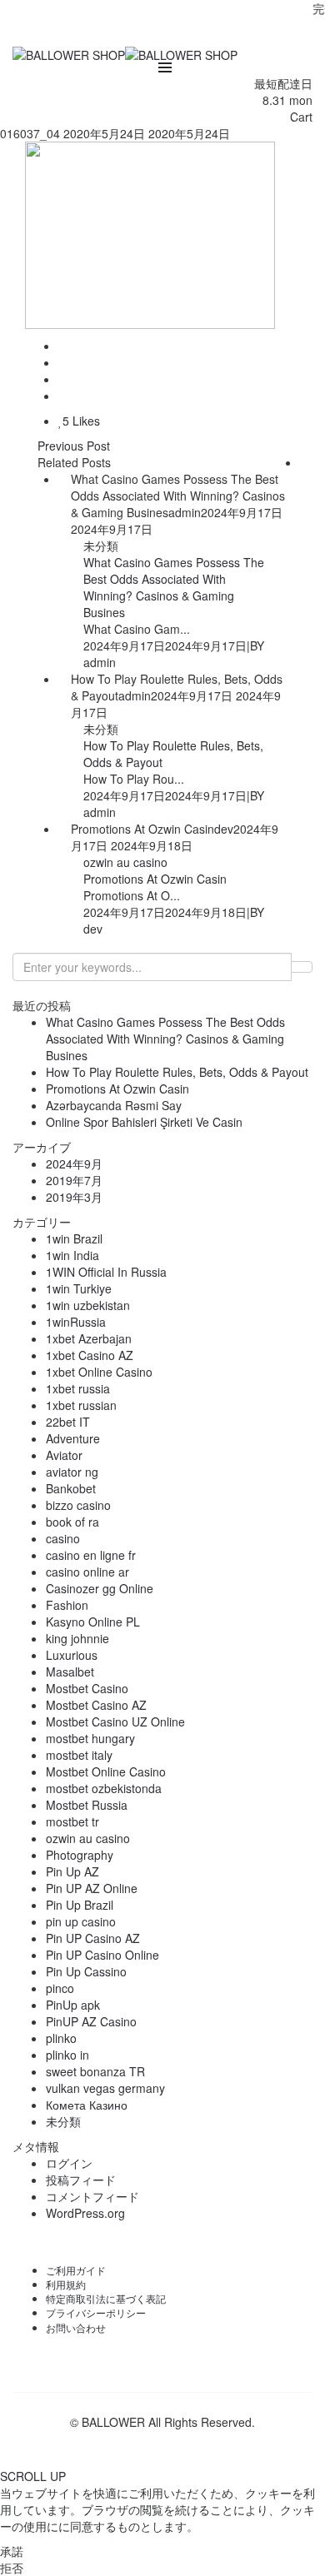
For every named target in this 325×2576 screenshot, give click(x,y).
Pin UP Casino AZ (93, 1938)
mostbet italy (79, 1755)
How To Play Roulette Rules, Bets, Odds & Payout (177, 1072)
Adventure (73, 1438)
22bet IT (68, 1422)
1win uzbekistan (88, 1305)
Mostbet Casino (87, 1688)
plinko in (67, 2055)
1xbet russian (81, 1405)
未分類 (101, 546)
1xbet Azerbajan (89, 1338)
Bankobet (71, 1488)
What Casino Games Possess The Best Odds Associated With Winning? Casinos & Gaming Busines (174, 587)
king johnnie (77, 1638)
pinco (60, 1988)
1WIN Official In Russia (106, 1272)
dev (224, 829)
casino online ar (87, 1572)
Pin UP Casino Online (102, 1955)
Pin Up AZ (72, 1871)
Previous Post (74, 446)
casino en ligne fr (91, 1555)
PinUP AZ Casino (91, 2021)
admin (185, 512)
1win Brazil (74, 1238)
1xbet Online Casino (99, 1372)
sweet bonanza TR (95, 2071)
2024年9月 (74, 1163)
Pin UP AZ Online (92, 1888)
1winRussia (76, 1322)
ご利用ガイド (76, 2270)
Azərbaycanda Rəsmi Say (114, 1105)
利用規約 (66, 2284)
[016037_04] (63, 346)
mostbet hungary (90, 1738)
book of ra (72, 1522)
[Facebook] (132, 32)
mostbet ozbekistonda (104, 1788)
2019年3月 (74, 1197)
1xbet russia (78, 1388)
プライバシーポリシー (96, 2312)
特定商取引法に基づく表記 (106, 2298)
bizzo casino (78, 1505)
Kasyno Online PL (93, 1622)
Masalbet (70, 1672)
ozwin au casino (125, 862)
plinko (61, 2038)
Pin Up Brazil (80, 1905)
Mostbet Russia (87, 1805)
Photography (80, 1855)
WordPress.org (85, 2213)
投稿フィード (81, 2180)
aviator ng (72, 1472)
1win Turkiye (79, 1288)
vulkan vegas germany (105, 2088)
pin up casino (81, 1921)
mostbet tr (72, 1821)
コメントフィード (92, 2196)
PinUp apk (73, 2005)
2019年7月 (74, 1180)
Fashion (67, 1605)
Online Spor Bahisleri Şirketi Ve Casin (144, 1122)
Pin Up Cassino (86, 1971)
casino (63, 1538)
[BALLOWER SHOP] (69, 53)
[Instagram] (192, 32)
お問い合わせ (76, 2327)
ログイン (69, 2163)
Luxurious (72, 1655)
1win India (72, 1255)
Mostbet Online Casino (106, 1771)
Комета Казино (87, 2105)
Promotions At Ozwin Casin (155, 879)
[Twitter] (162, 32)
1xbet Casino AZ (90, 1355)
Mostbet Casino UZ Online (115, 1721)
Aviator (64, 1455)
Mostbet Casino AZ (96, 1705)
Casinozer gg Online (100, 1588)
